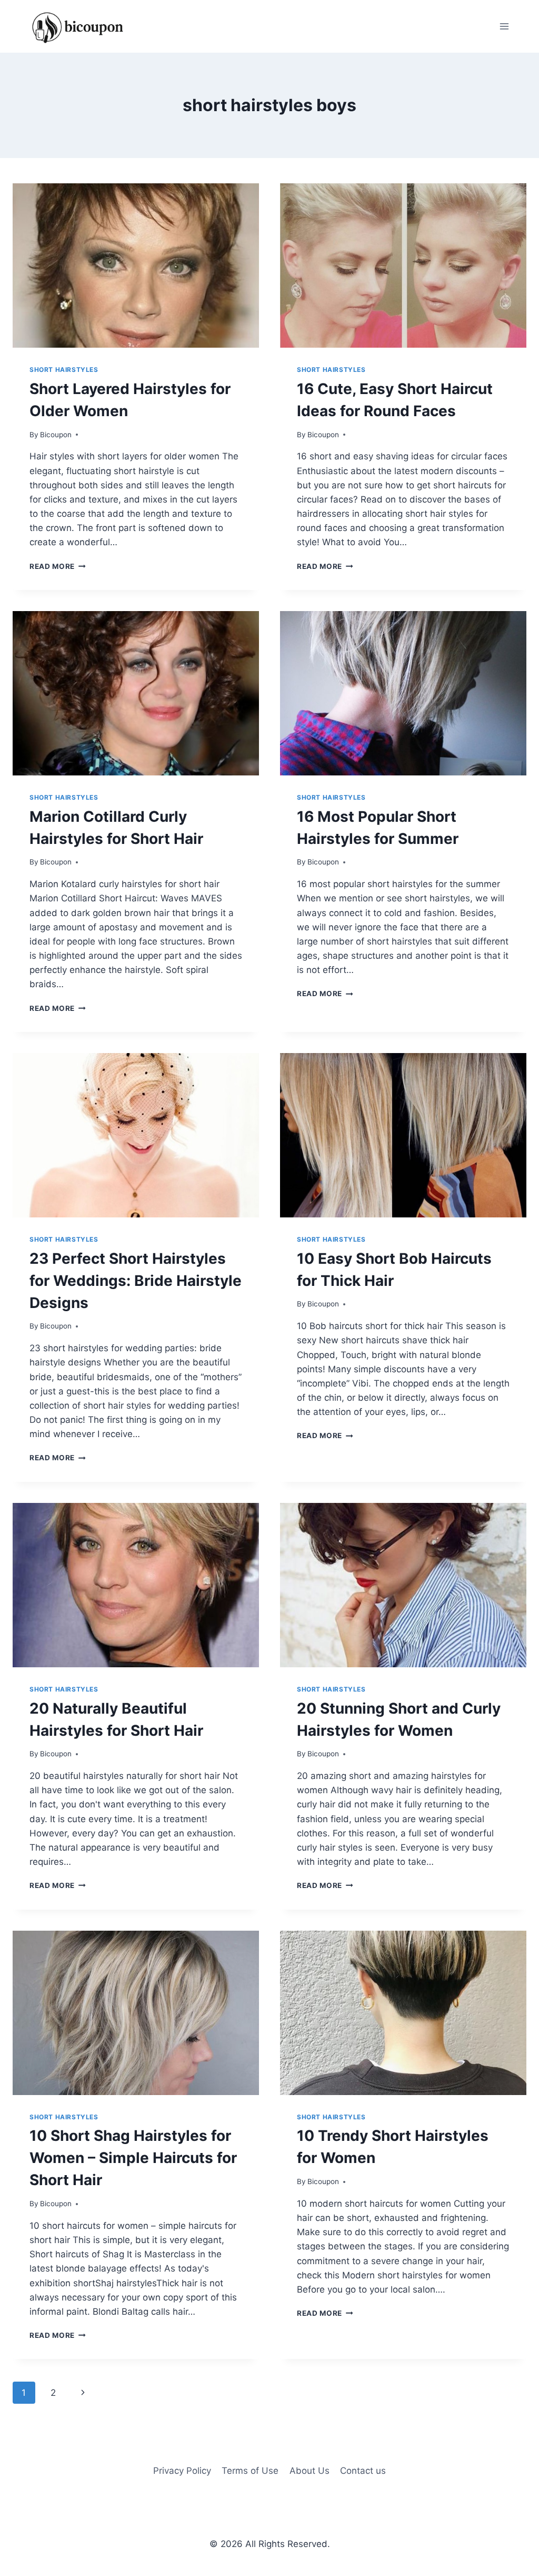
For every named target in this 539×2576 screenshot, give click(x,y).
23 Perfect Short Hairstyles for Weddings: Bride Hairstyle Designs (136, 1281)
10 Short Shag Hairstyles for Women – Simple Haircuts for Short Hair (133, 2158)
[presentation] (136, 266)
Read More (58, 566)
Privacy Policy (182, 2471)
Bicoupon (56, 435)
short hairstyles (64, 370)
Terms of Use (250, 2471)
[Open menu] (504, 26)
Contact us (363, 2471)
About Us (310, 2471)
